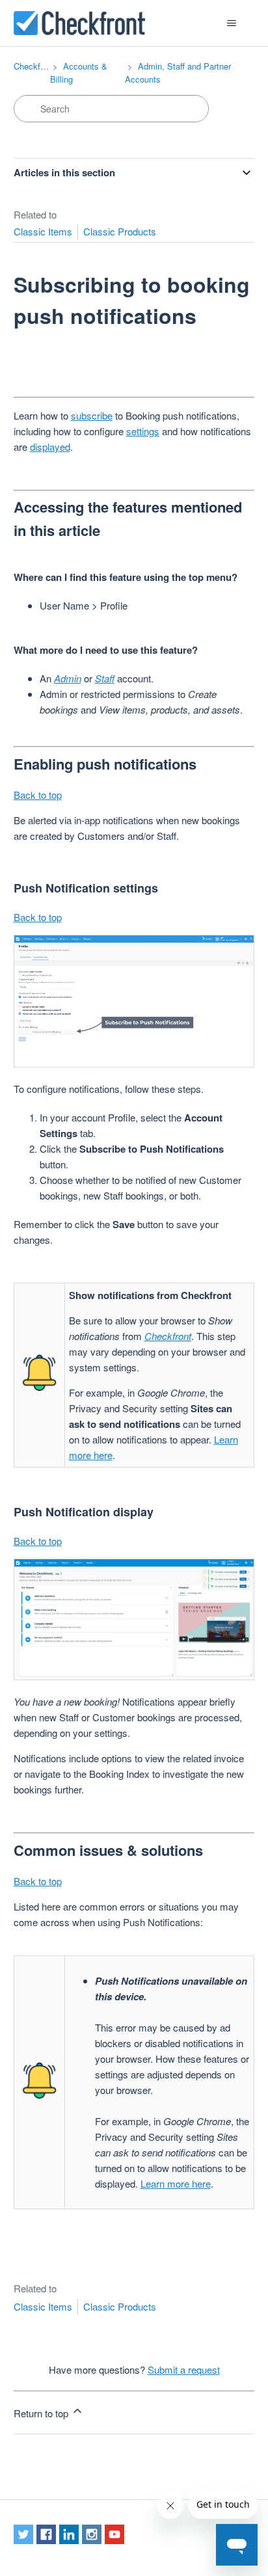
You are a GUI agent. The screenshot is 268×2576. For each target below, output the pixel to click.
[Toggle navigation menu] (231, 23)
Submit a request (184, 2369)
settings (143, 431)
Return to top (42, 2413)
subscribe (92, 415)
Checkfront (34, 66)
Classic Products (120, 231)
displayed (50, 447)
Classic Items (43, 231)
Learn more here (176, 2183)
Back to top (38, 795)
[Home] (79, 23)
